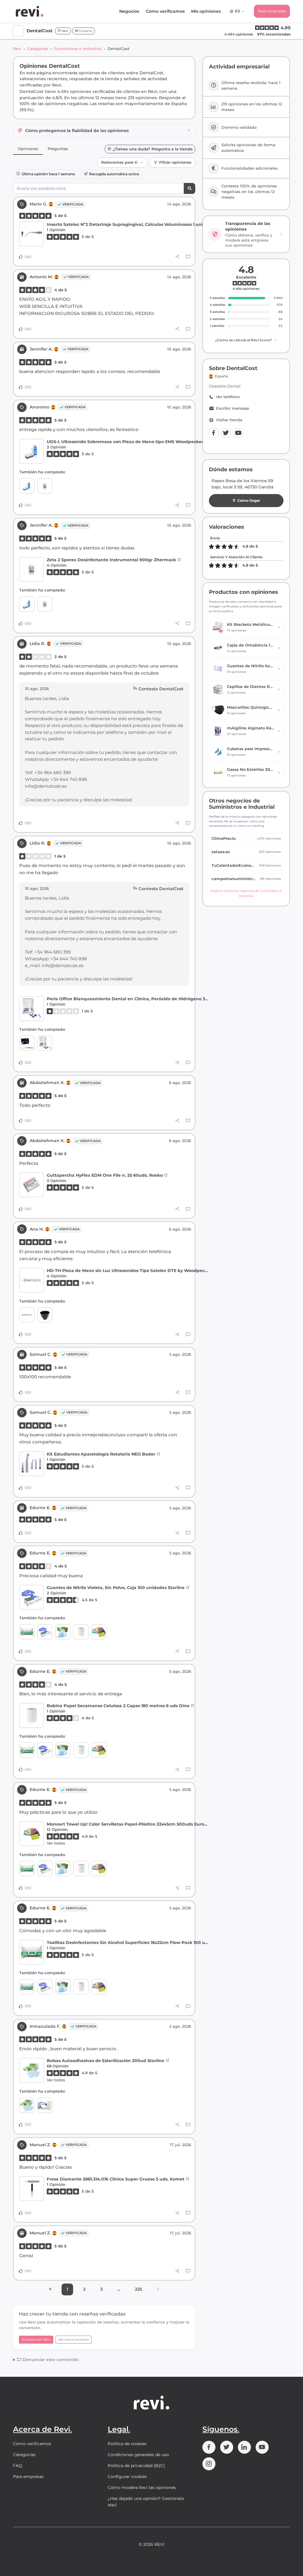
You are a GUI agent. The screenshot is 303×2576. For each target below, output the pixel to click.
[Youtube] (238, 433)
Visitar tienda (229, 420)
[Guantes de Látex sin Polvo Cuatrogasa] (45, 2105)
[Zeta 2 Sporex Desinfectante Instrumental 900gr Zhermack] (45, 486)
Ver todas (56, 1843)
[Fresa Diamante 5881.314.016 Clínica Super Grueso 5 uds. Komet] (32, 2189)
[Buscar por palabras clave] (190, 188)
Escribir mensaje (233, 408)
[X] (226, 433)
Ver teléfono (228, 397)
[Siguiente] (158, 2289)
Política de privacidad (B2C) (136, 2466)
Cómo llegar (249, 500)
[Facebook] (214, 433)
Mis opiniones (206, 11)
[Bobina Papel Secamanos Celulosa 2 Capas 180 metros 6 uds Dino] (81, 1632)
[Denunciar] (188, 257)
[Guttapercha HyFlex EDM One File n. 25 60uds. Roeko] (32, 1185)
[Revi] (30, 11)
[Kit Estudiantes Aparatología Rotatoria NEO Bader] (32, 1464)
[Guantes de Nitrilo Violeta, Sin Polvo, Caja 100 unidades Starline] (32, 1597)
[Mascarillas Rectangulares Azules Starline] (63, 1632)
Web (65, 31)
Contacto (85, 31)
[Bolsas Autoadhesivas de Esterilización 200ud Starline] (32, 2070)
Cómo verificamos (165, 11)
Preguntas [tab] (58, 149)
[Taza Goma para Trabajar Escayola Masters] (45, 1315)
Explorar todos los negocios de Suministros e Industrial (246, 893)
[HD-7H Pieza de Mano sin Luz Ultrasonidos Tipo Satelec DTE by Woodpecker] (32, 1280)
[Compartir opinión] (177, 257)
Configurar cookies (127, 2477)
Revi (17, 49)
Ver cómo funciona (74, 2339)
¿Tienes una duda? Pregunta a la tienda (153, 149)
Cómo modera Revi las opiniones (142, 2487)
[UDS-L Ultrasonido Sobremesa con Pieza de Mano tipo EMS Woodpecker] (32, 451)
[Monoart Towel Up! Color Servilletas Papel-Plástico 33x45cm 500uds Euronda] (32, 1834)
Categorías (38, 49)
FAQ (18, 2466)
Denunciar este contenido (50, 2360)
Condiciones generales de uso (138, 2455)
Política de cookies (127, 2444)
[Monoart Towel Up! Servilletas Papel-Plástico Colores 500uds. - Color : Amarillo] (99, 1632)
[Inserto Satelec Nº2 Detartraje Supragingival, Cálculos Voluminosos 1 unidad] (32, 234)
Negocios (129, 11)
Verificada (73, 204)
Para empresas (272, 11)
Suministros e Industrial (78, 49)
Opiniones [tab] (28, 149)
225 (138, 2289)
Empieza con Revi (36, 2339)
